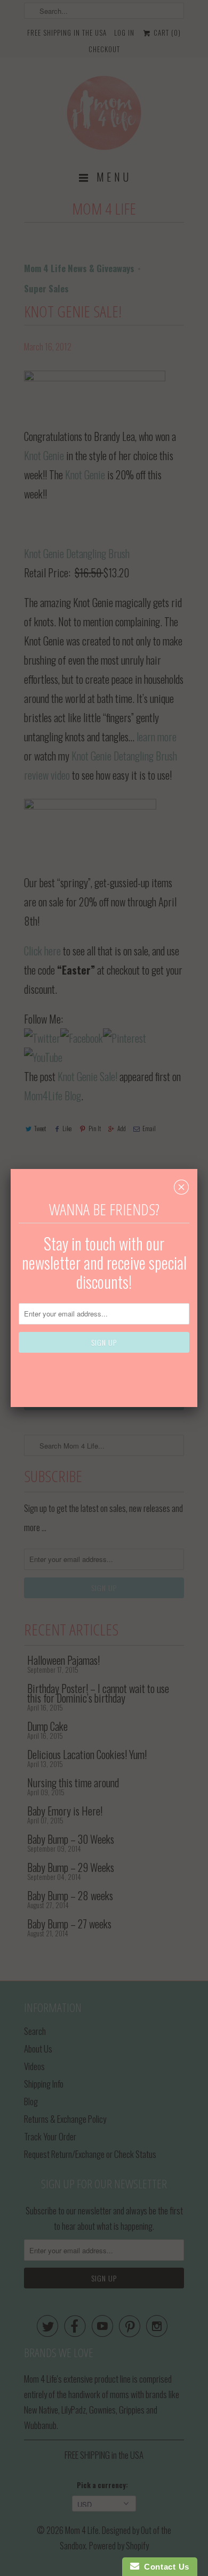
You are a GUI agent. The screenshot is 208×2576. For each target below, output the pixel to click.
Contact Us (164, 2567)
